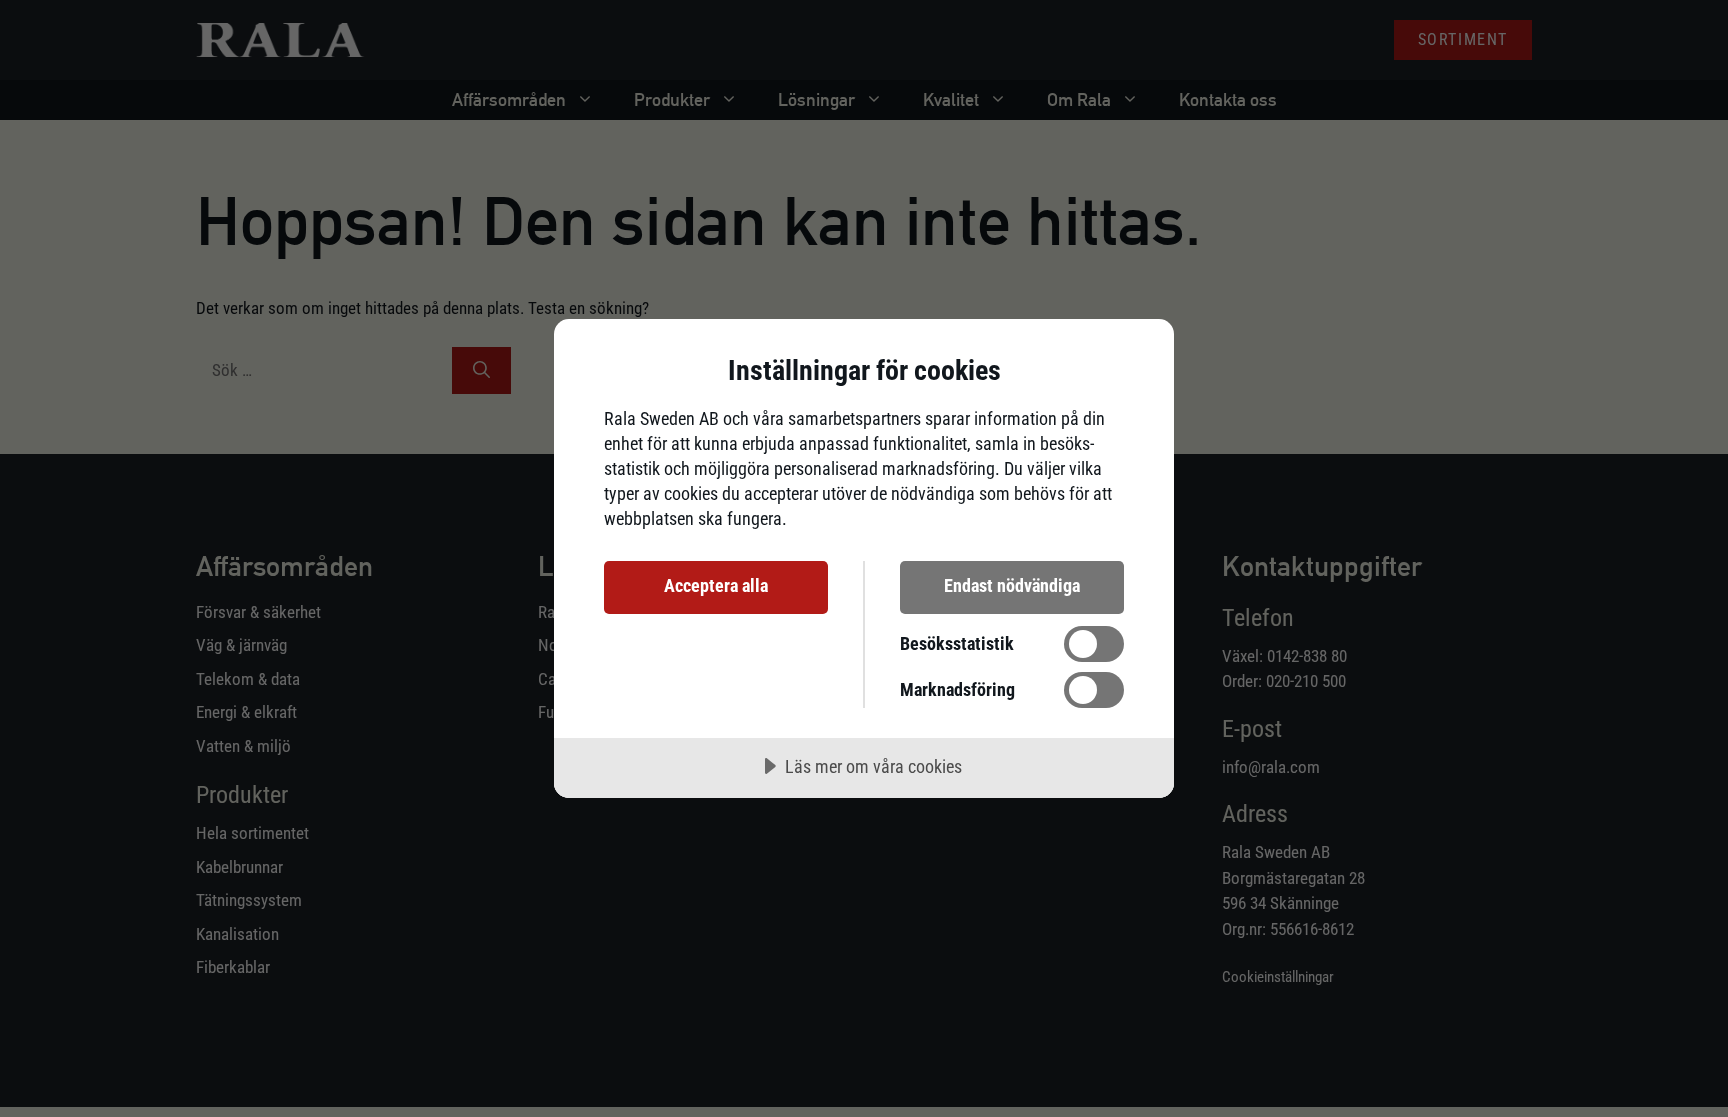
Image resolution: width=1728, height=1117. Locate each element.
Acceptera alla (716, 585)
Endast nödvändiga (1012, 585)
